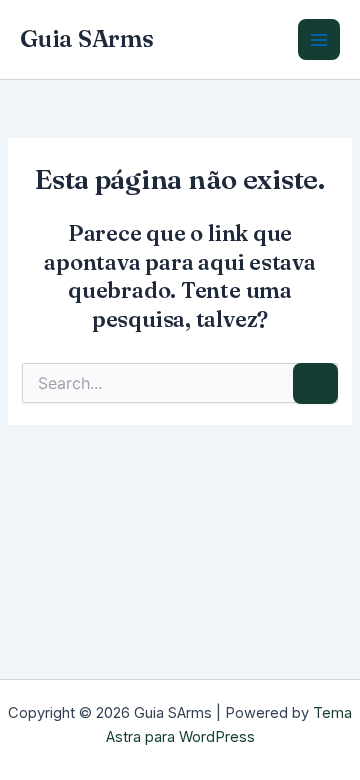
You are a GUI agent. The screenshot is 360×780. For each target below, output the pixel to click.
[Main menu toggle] (319, 40)
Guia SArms (87, 38)
